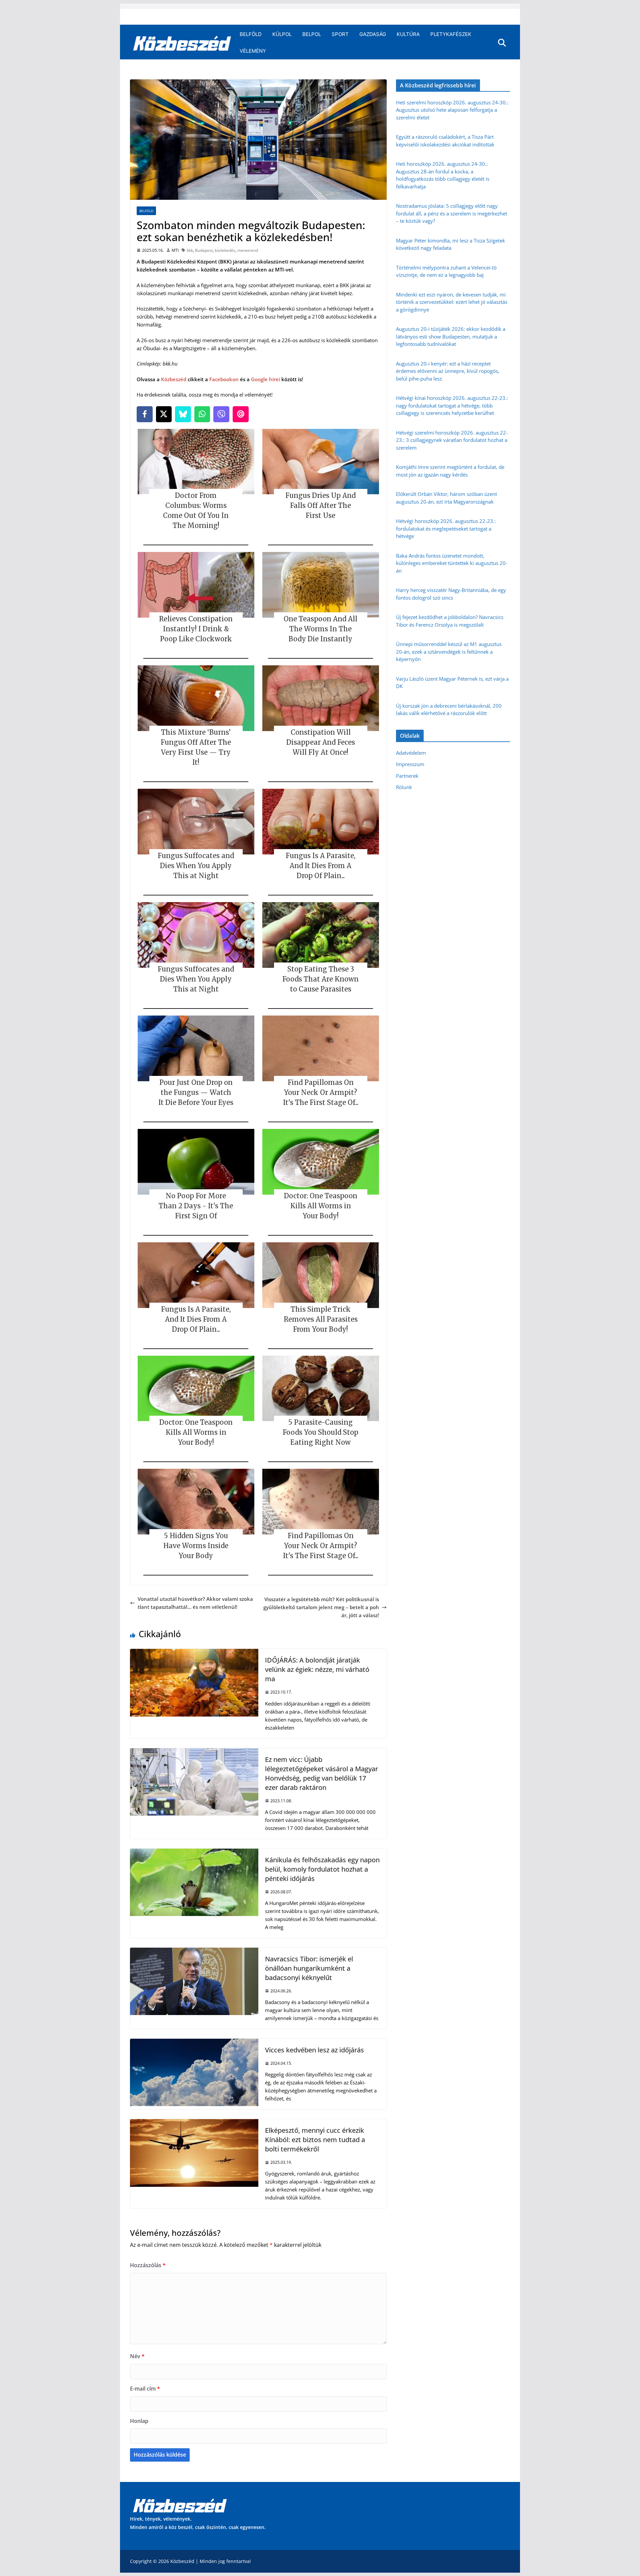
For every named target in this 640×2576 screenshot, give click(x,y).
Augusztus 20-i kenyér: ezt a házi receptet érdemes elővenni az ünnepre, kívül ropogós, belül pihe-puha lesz (448, 371)
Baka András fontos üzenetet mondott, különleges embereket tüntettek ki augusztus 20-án (452, 563)
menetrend (248, 250)
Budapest (204, 250)
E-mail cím (145, 2389)
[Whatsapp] (202, 414)
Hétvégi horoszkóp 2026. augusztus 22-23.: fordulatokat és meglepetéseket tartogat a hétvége (446, 528)
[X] (164, 414)
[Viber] (221, 414)
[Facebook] (145, 414)
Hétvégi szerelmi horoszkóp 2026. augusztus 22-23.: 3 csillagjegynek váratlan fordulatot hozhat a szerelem (452, 440)
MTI (175, 250)
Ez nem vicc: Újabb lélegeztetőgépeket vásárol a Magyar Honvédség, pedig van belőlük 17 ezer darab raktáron (321, 1773)
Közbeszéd (174, 379)
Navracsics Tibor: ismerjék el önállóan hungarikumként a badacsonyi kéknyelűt (309, 1968)
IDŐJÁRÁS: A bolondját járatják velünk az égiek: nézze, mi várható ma (317, 1669)
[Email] (241, 414)
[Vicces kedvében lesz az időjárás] (194, 2043)
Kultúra (408, 34)
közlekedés (225, 250)
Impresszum (410, 764)
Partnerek (407, 776)
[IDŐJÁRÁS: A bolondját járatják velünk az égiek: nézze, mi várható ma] (194, 1653)
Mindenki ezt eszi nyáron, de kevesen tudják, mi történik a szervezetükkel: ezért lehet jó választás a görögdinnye (452, 302)
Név (137, 2356)
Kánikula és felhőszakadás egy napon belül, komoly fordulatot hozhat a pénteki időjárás (322, 1869)
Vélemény (253, 51)
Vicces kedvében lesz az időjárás (314, 2050)
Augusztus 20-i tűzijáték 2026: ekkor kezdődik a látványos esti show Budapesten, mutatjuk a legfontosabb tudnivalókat (451, 336)
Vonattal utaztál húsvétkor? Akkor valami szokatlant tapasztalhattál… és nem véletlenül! (195, 1603)
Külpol (282, 34)
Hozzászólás (148, 2265)
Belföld (251, 34)
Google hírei (265, 379)
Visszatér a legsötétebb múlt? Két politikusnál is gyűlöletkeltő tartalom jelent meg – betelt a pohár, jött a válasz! (321, 1607)
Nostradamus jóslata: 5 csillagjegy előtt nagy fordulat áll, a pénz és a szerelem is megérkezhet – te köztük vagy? (451, 213)
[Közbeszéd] (182, 43)
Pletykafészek (451, 34)
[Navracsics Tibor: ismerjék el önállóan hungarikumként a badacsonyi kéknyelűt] (194, 1952)
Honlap (139, 2421)
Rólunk (404, 787)
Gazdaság (373, 34)
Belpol (312, 34)
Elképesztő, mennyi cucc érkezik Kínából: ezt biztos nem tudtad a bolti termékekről (315, 2140)
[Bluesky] (183, 414)
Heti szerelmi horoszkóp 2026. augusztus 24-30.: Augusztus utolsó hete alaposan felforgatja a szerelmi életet (452, 110)
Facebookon (224, 379)
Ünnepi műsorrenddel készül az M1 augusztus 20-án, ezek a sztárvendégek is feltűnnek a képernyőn (449, 652)
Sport (340, 34)
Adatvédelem (411, 753)
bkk (190, 250)
